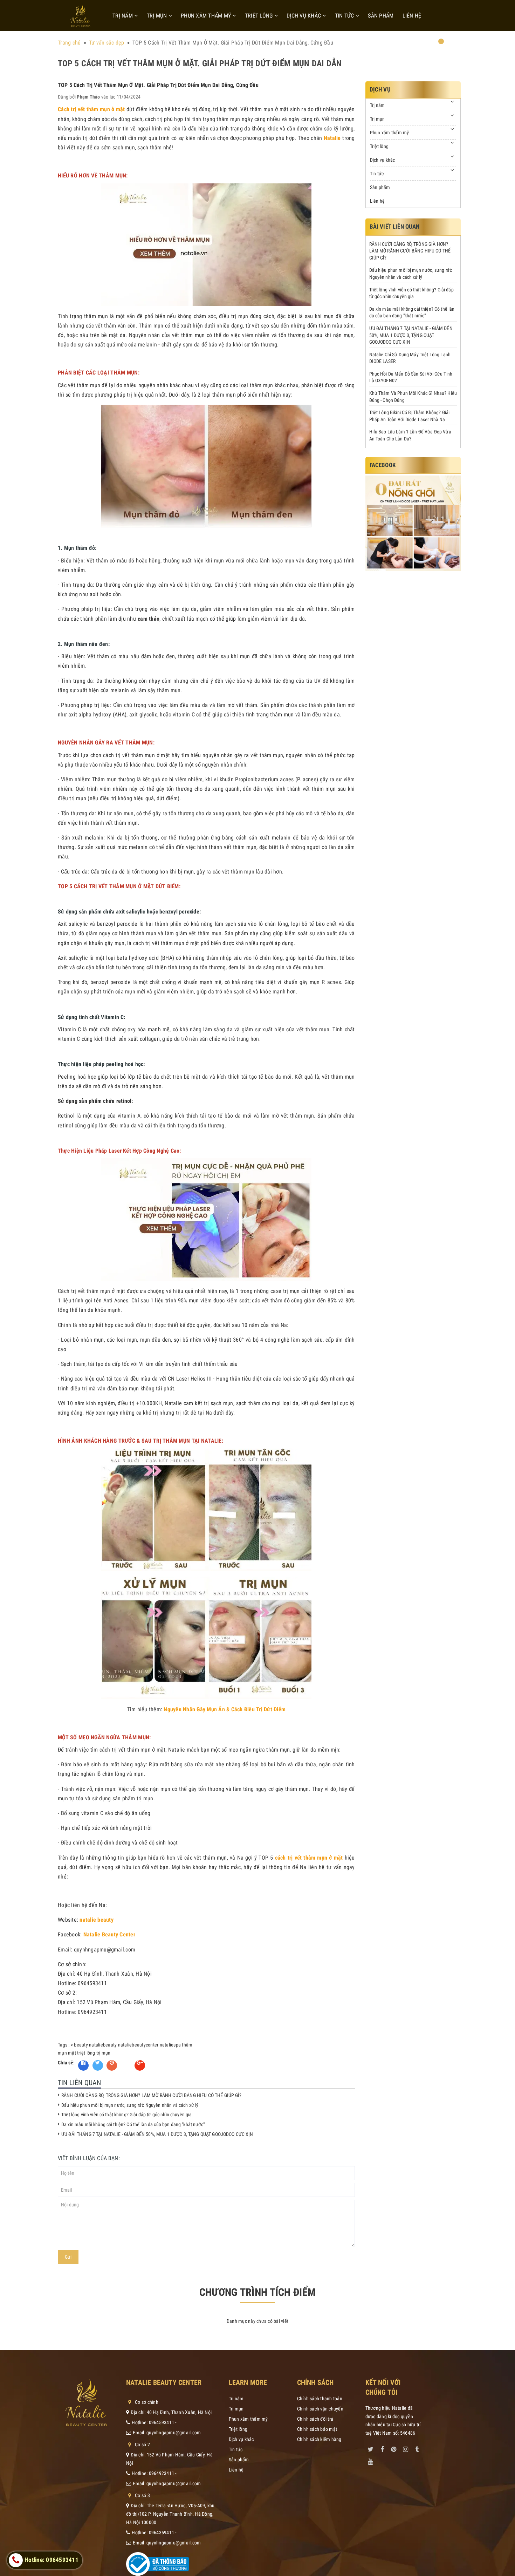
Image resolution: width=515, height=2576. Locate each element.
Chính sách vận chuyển (320, 2409)
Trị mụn (158, 16)
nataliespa (170, 2045)
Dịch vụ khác (304, 16)
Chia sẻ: (66, 2063)
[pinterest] (394, 2448)
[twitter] (371, 2448)
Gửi (68, 2257)
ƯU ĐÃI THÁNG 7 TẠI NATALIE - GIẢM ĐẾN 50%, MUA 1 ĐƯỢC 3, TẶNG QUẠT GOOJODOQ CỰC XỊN (157, 2134)
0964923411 (162, 2473)
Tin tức (345, 16)
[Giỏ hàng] (437, 44)
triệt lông (86, 2053)
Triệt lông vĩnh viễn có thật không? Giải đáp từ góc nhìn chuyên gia (126, 2115)
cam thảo (149, 619)
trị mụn (104, 2053)
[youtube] (371, 2460)
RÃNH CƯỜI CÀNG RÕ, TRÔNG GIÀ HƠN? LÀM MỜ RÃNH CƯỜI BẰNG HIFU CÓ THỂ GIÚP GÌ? (152, 2095)
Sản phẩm (381, 16)
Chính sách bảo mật (317, 2429)
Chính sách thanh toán (320, 2399)
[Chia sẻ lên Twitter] (98, 2065)
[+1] (140, 2065)
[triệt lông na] (413, 523)
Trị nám (123, 16)
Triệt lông (260, 16)
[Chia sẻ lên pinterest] (112, 2065)
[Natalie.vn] (80, 16)
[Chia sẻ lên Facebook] (83, 2065)
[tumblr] (417, 2448)
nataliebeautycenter (138, 2045)
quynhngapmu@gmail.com (174, 2433)
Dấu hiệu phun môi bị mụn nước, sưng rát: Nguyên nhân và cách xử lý (130, 2105)
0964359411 (162, 2533)
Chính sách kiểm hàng (319, 2439)
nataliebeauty (103, 2045)
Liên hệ (412, 16)
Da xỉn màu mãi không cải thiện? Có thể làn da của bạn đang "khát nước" (133, 2124)
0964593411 (162, 2422)
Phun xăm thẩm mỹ (207, 16)
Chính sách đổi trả (315, 2419)
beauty (81, 2045)
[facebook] (382, 2448)
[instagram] (405, 2448)
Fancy (126, 2063)
